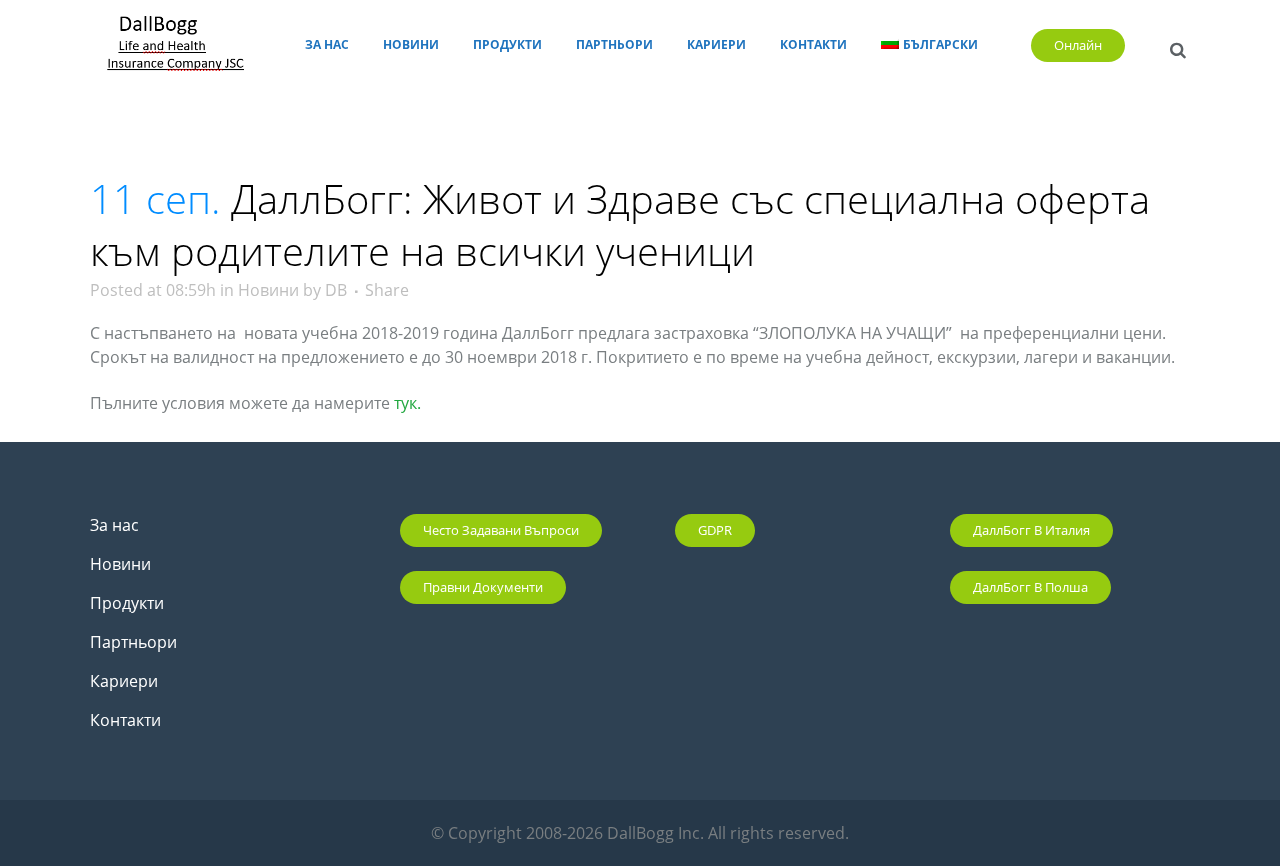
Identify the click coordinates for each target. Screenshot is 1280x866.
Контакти (125, 720)
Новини (268, 290)
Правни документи (483, 587)
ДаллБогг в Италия (1031, 530)
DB (336, 290)
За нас (114, 525)
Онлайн (1078, 45)
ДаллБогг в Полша (1030, 587)
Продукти (127, 603)
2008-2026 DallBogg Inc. (617, 833)
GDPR (715, 530)
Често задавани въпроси (501, 530)
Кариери (124, 681)
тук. (407, 403)
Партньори (133, 642)
